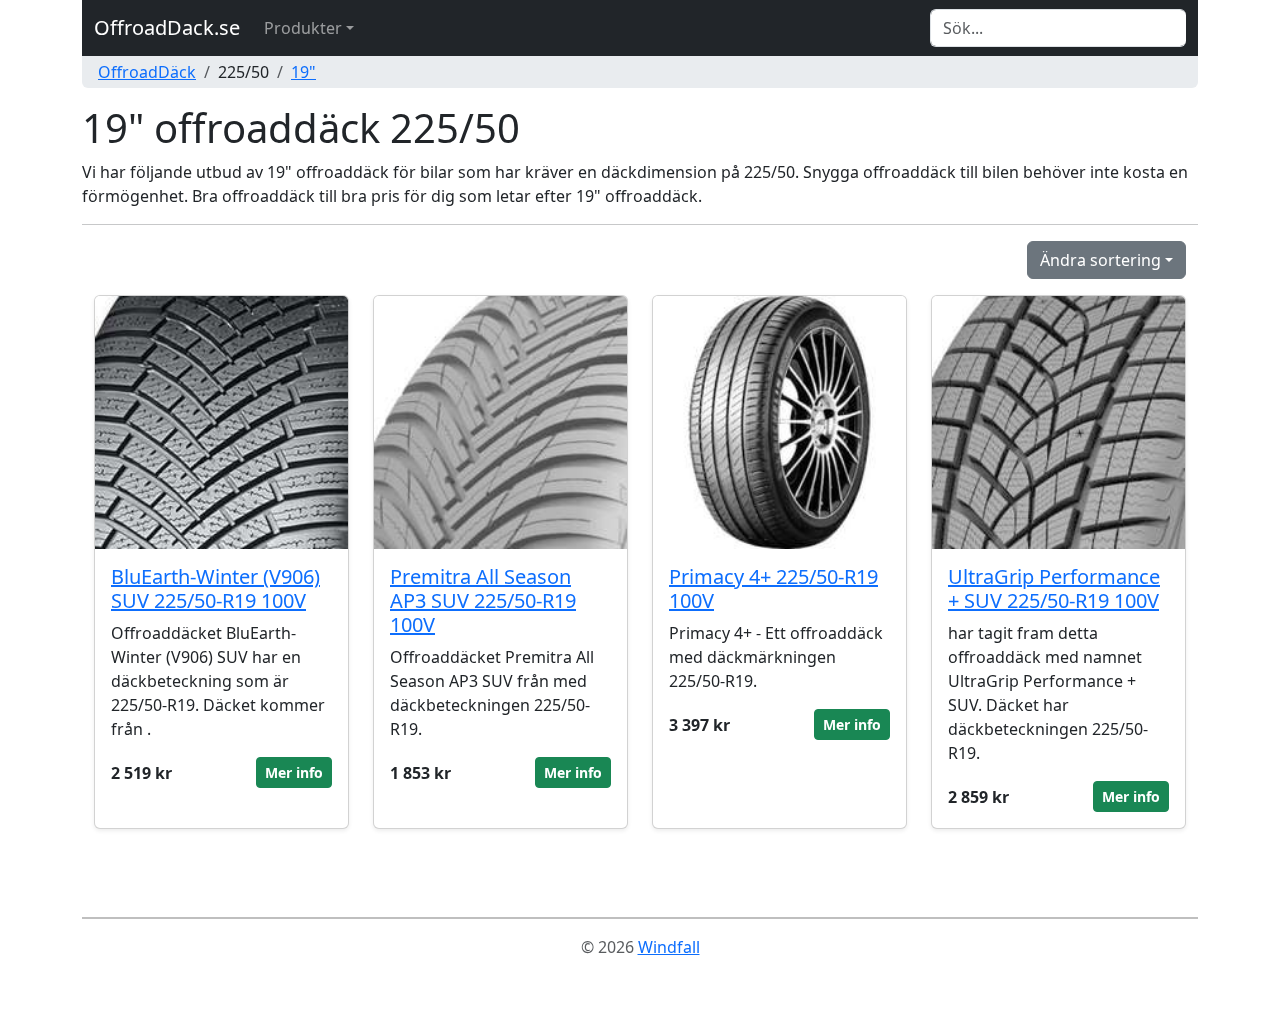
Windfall (669, 947)
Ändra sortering (1100, 260)
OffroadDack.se (167, 27)
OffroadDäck (147, 72)
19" (303, 72)
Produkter (303, 28)
